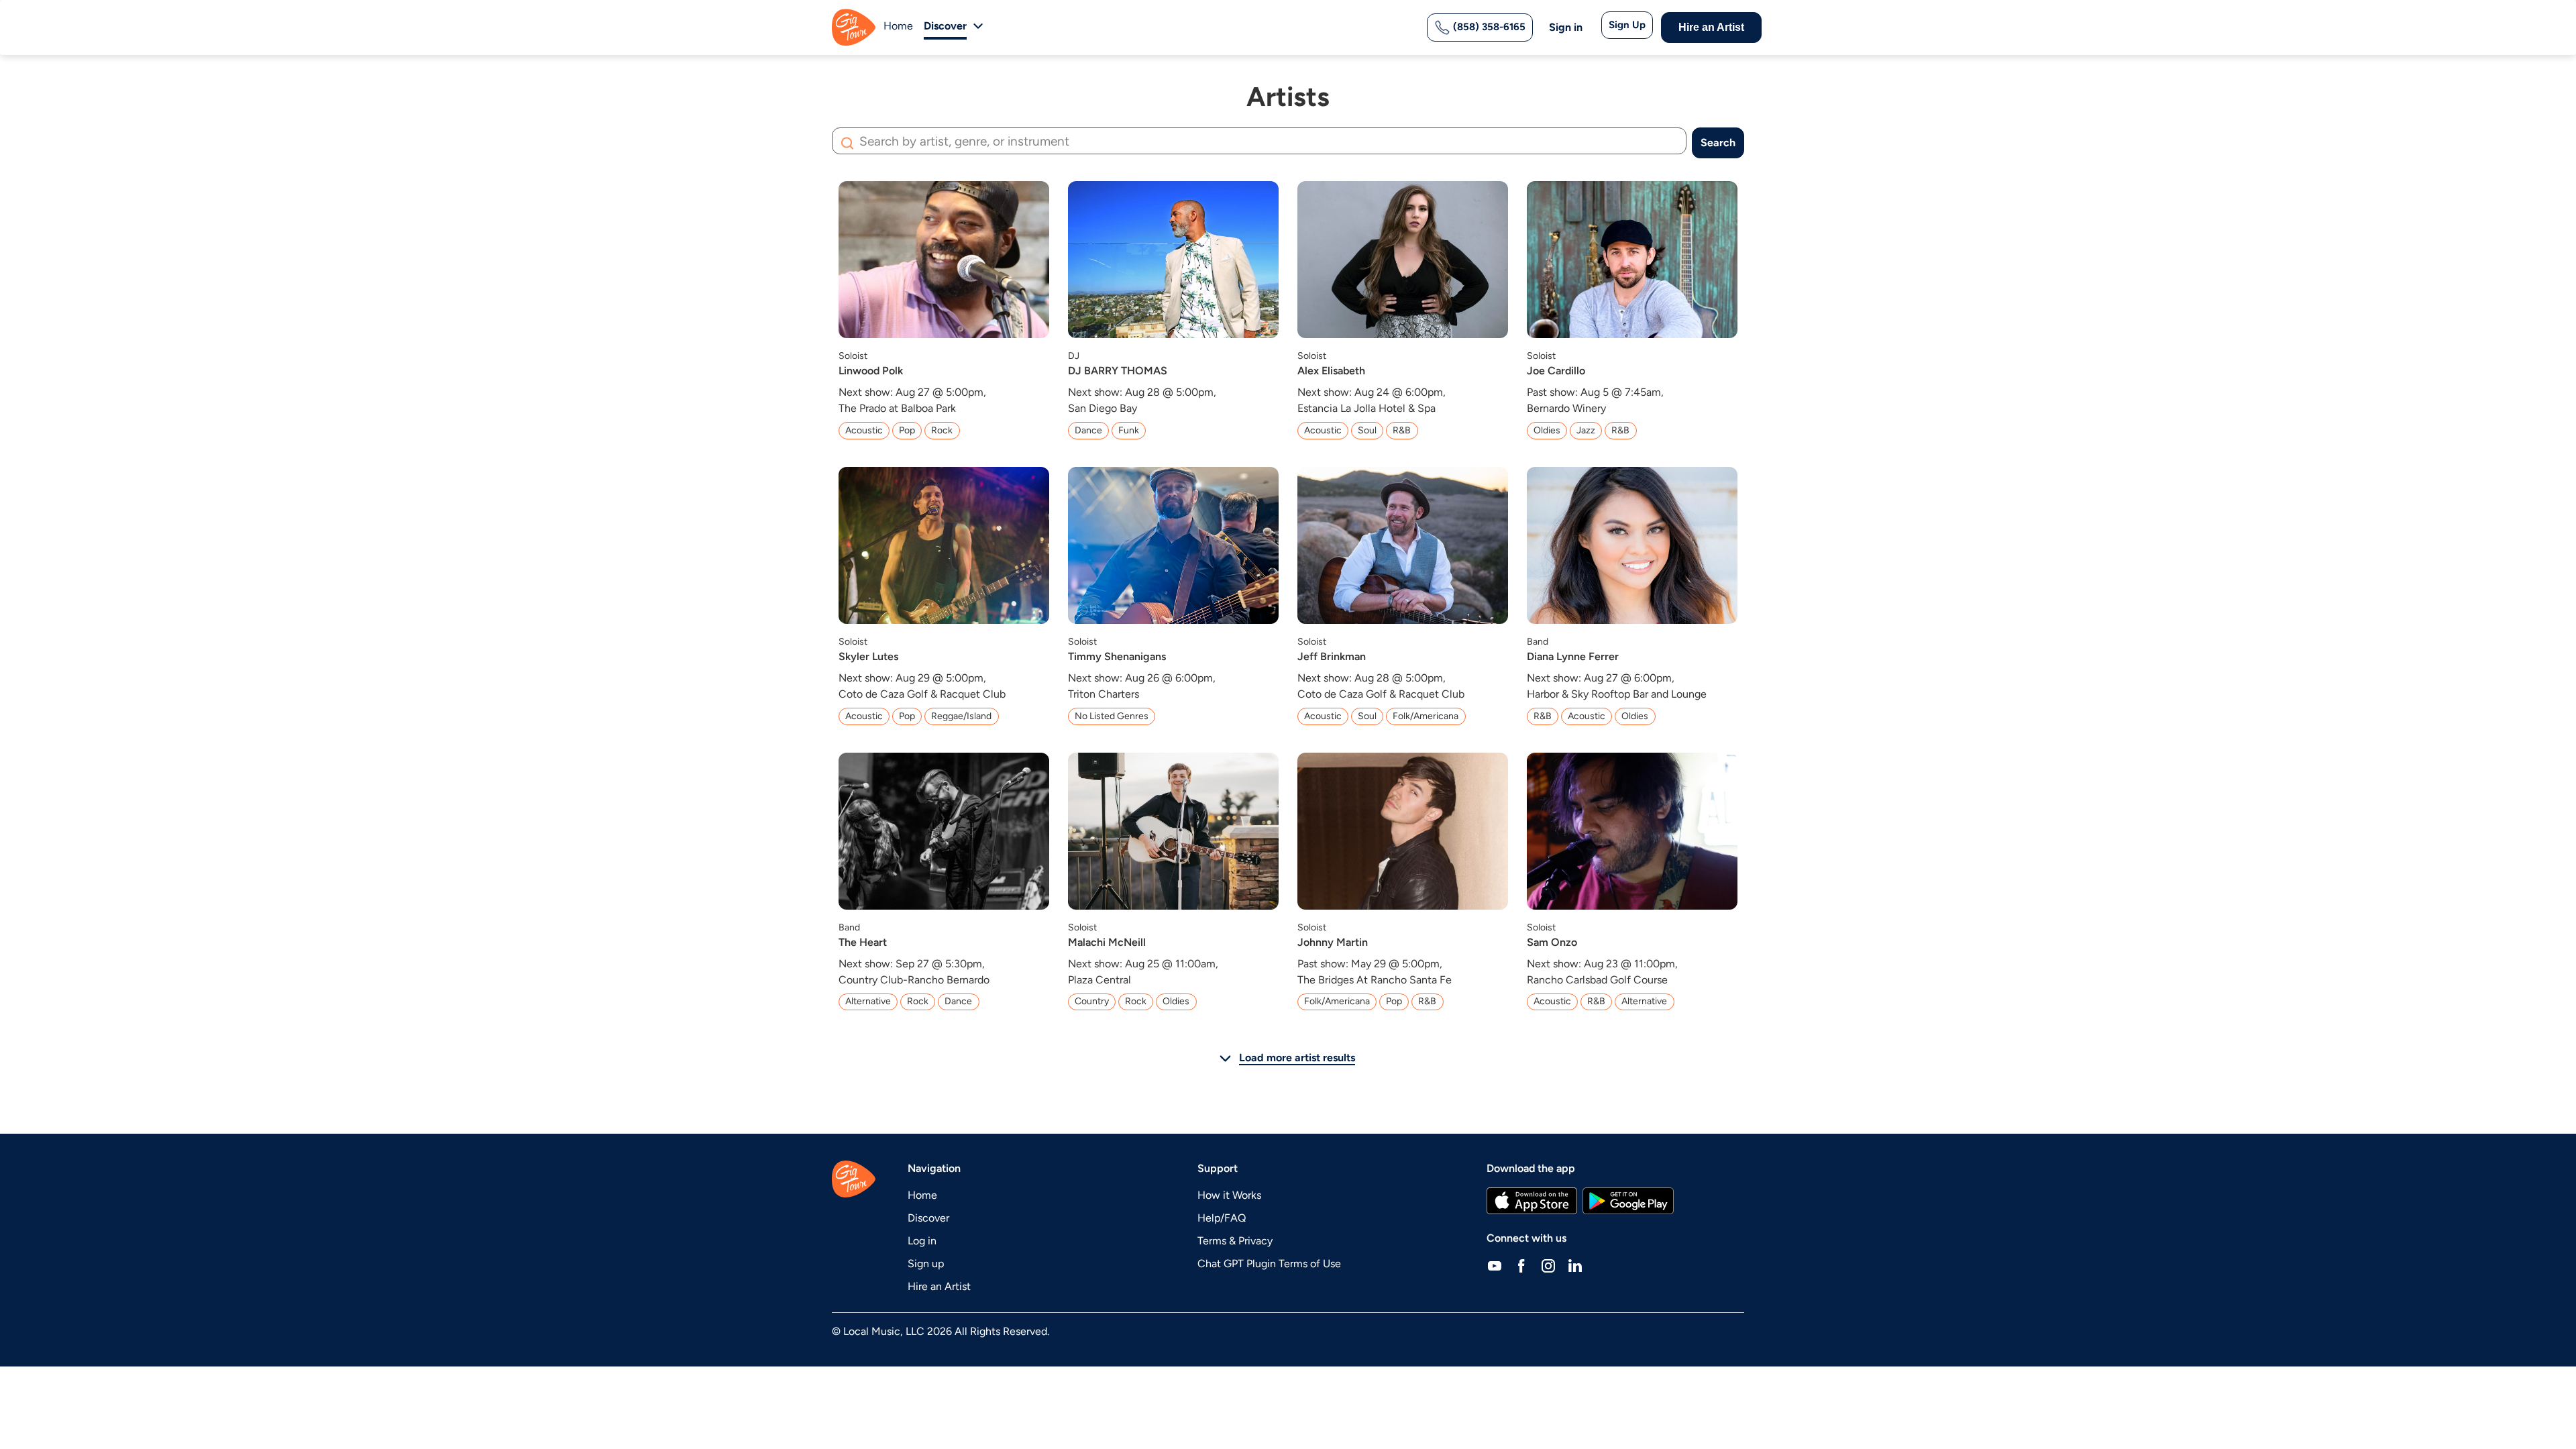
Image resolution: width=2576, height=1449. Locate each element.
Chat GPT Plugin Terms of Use (1269, 1264)
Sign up (926, 1264)
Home (898, 26)
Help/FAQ (1222, 1218)
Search (1718, 143)
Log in (922, 1241)
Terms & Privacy (1235, 1241)
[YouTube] (1495, 1265)
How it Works (1229, 1195)
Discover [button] (945, 26)
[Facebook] (1521, 1265)
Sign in (1566, 27)
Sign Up (1627, 25)
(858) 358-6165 (1488, 27)
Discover (928, 1218)
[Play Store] (1628, 1201)
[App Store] (1532, 1201)
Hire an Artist (1711, 27)
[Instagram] (1548, 1265)
